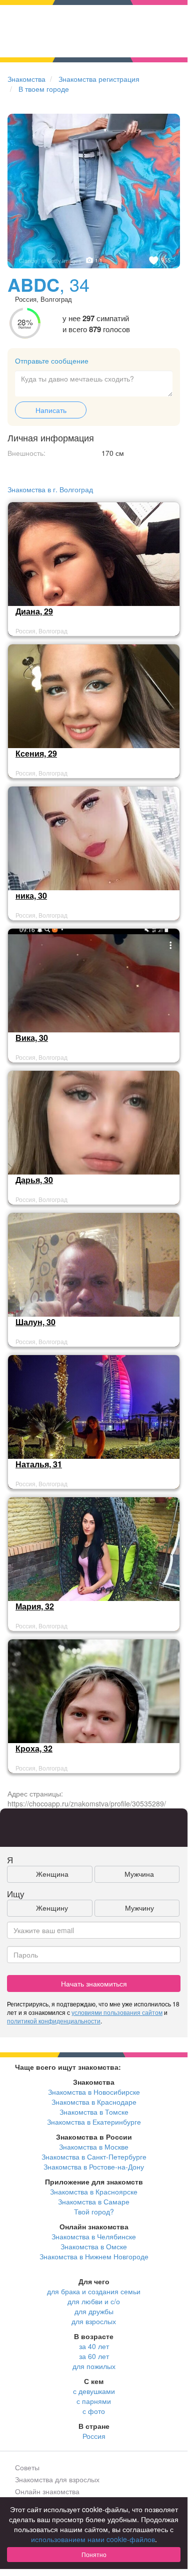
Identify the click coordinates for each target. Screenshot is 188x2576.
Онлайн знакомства (47, 2491)
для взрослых (94, 2321)
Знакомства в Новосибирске (94, 2092)
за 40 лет (94, 2346)
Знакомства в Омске (94, 2246)
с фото (94, 2411)
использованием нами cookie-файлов (93, 2539)
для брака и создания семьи (94, 2291)
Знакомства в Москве (94, 2147)
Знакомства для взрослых (57, 2479)
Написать (51, 410)
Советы (27, 2467)
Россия (94, 2436)
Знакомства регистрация (99, 79)
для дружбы (94, 2311)
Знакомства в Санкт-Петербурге (94, 2157)
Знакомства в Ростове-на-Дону (94, 2167)
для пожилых (94, 2366)
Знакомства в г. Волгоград (50, 489)
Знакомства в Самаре (94, 2201)
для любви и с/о (94, 2301)
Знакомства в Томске (94, 2112)
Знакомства (26, 79)
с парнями (94, 2401)
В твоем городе (44, 89)
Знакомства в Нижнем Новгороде (94, 2256)
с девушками (94, 2391)
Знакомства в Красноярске (94, 2191)
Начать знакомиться (94, 1983)
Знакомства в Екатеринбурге (94, 2122)
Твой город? (94, 2211)
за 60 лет (94, 2356)
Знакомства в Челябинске (94, 2236)
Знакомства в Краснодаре (94, 2102)
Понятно (94, 2554)
